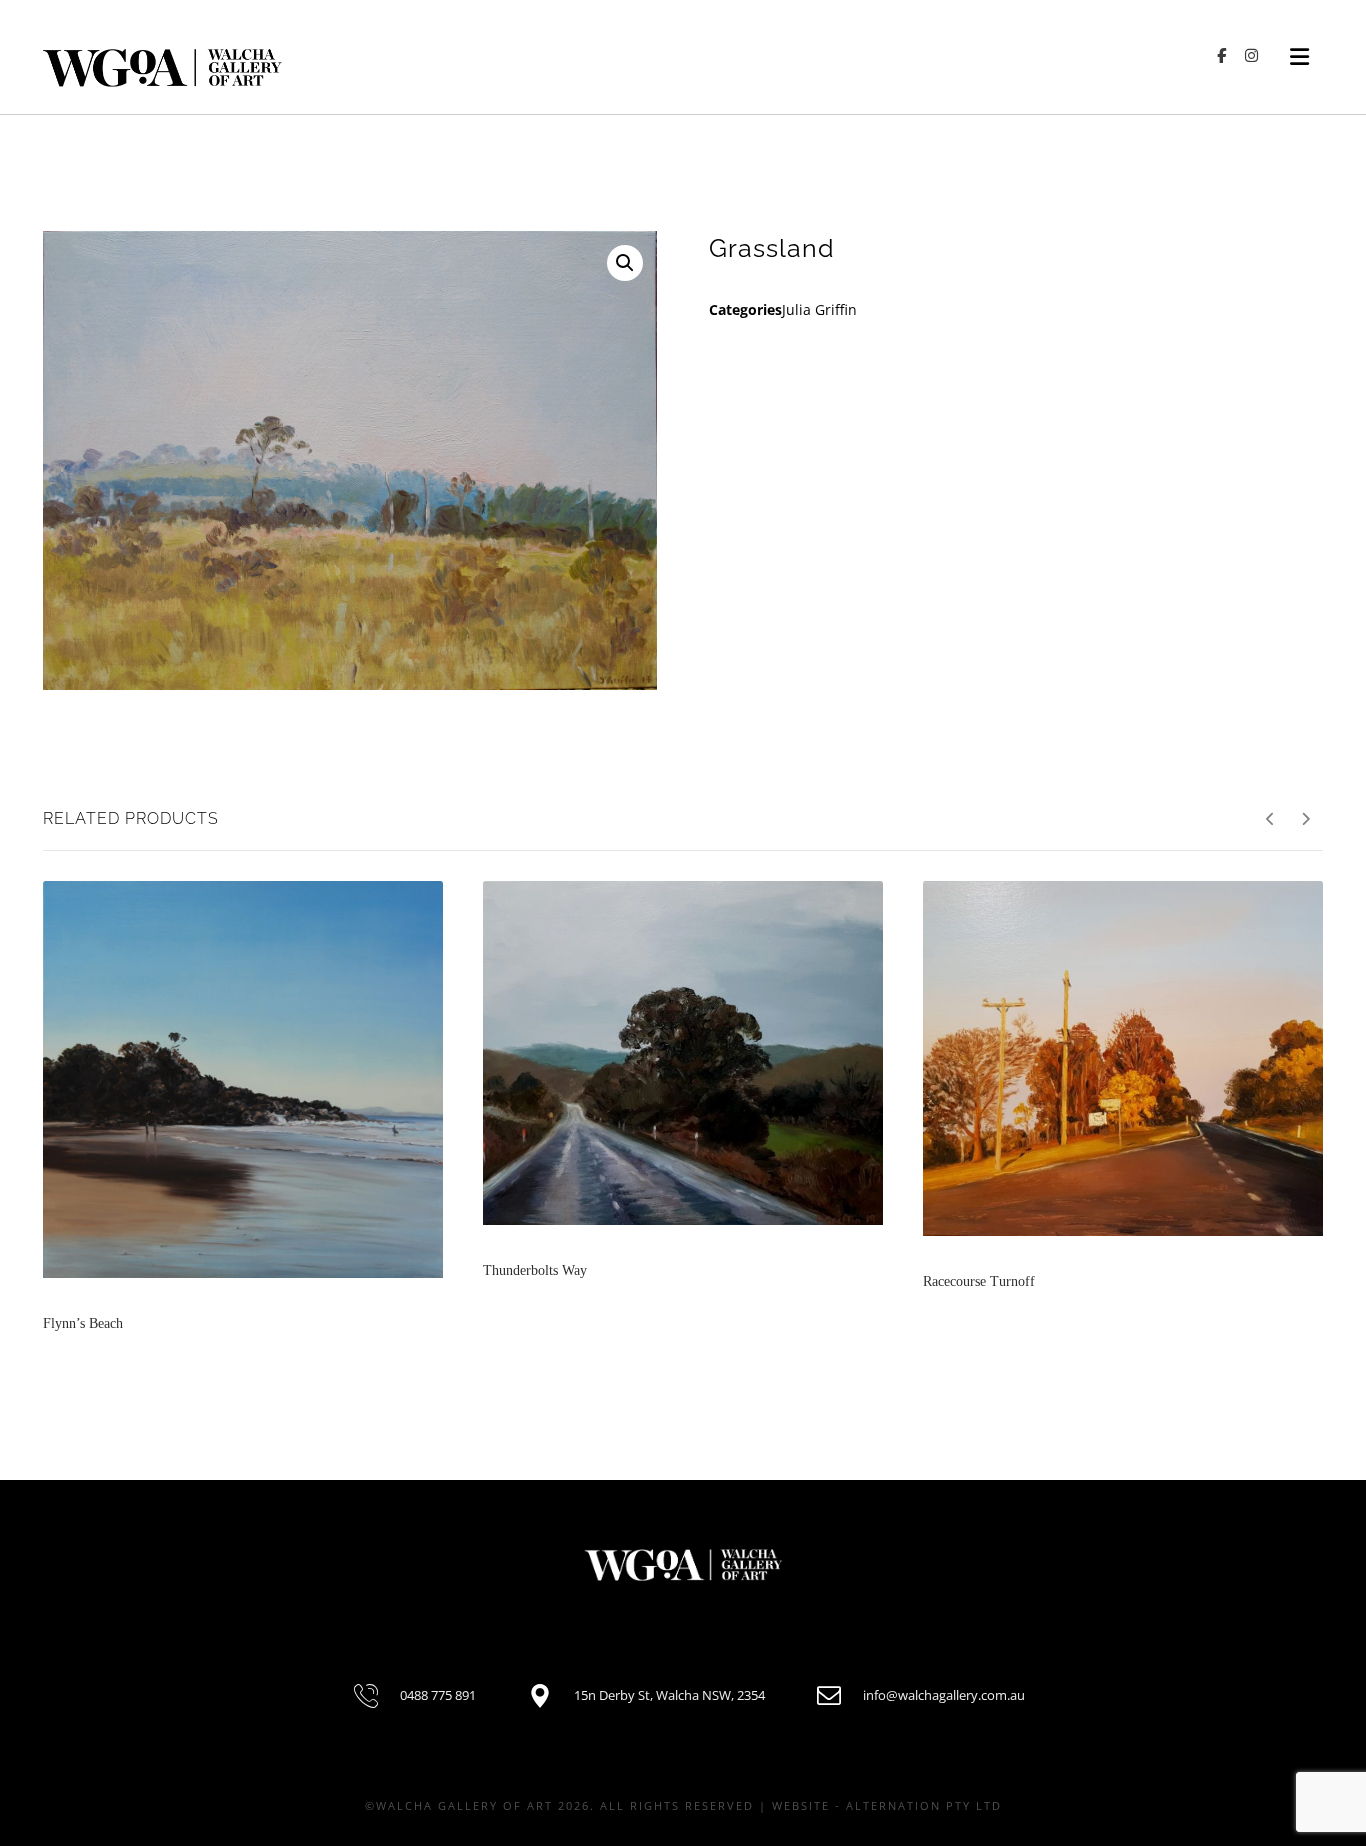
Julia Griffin (819, 309)
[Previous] (1270, 819)
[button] (625, 263)
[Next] (1305, 819)
